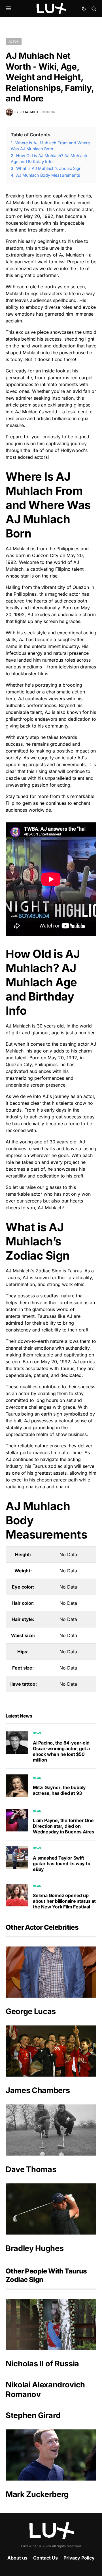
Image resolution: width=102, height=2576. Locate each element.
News (37, 1733)
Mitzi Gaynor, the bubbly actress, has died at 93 (59, 1790)
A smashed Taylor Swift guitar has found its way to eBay (62, 1864)
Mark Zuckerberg (37, 2494)
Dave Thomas (31, 2169)
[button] (9, 9)
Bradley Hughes (35, 2248)
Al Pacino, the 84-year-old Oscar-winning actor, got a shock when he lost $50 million (61, 1751)
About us (17, 2558)
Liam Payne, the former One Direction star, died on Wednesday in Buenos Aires (64, 1826)
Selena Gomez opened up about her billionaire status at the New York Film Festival (64, 1901)
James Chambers (38, 2090)
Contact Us (45, 2558)
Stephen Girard (33, 2415)
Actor (14, 41)
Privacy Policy (79, 2558)
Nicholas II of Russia (42, 2364)
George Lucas (31, 2011)
